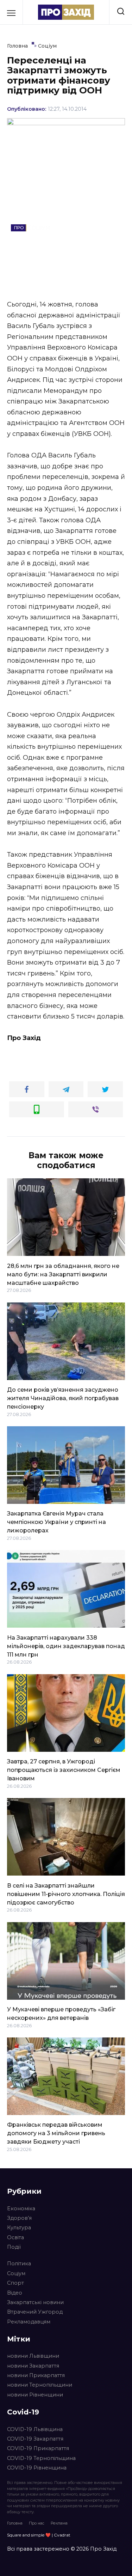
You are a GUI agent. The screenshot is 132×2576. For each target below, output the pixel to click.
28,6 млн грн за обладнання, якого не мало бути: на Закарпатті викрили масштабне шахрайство (63, 1274)
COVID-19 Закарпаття (35, 2439)
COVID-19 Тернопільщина (41, 2458)
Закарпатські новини (35, 2302)
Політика (19, 2264)
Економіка (21, 2209)
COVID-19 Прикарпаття (38, 2448)
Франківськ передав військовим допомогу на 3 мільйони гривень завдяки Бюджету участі (56, 2133)
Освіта (15, 2237)
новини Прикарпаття (36, 2375)
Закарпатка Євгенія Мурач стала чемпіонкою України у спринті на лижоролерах (56, 1522)
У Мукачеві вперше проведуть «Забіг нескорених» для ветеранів (61, 2014)
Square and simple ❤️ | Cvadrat (39, 2535)
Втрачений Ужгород (35, 2312)
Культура (19, 2228)
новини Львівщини (33, 2356)
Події (14, 2247)
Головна (15, 2523)
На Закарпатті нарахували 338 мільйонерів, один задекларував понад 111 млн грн (66, 1646)
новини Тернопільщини (40, 2385)
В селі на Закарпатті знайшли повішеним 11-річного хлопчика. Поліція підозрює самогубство (66, 1894)
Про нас (37, 2523)
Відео (15, 2293)
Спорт (15, 2283)
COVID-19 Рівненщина (37, 2468)
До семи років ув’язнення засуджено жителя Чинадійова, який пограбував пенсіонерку (63, 1398)
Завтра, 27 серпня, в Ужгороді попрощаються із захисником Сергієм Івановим (64, 1770)
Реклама (59, 2523)
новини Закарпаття (33, 2366)
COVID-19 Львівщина (35, 2429)
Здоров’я (19, 2218)
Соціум (16, 2273)
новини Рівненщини (35, 2395)
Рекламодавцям (29, 2322)
